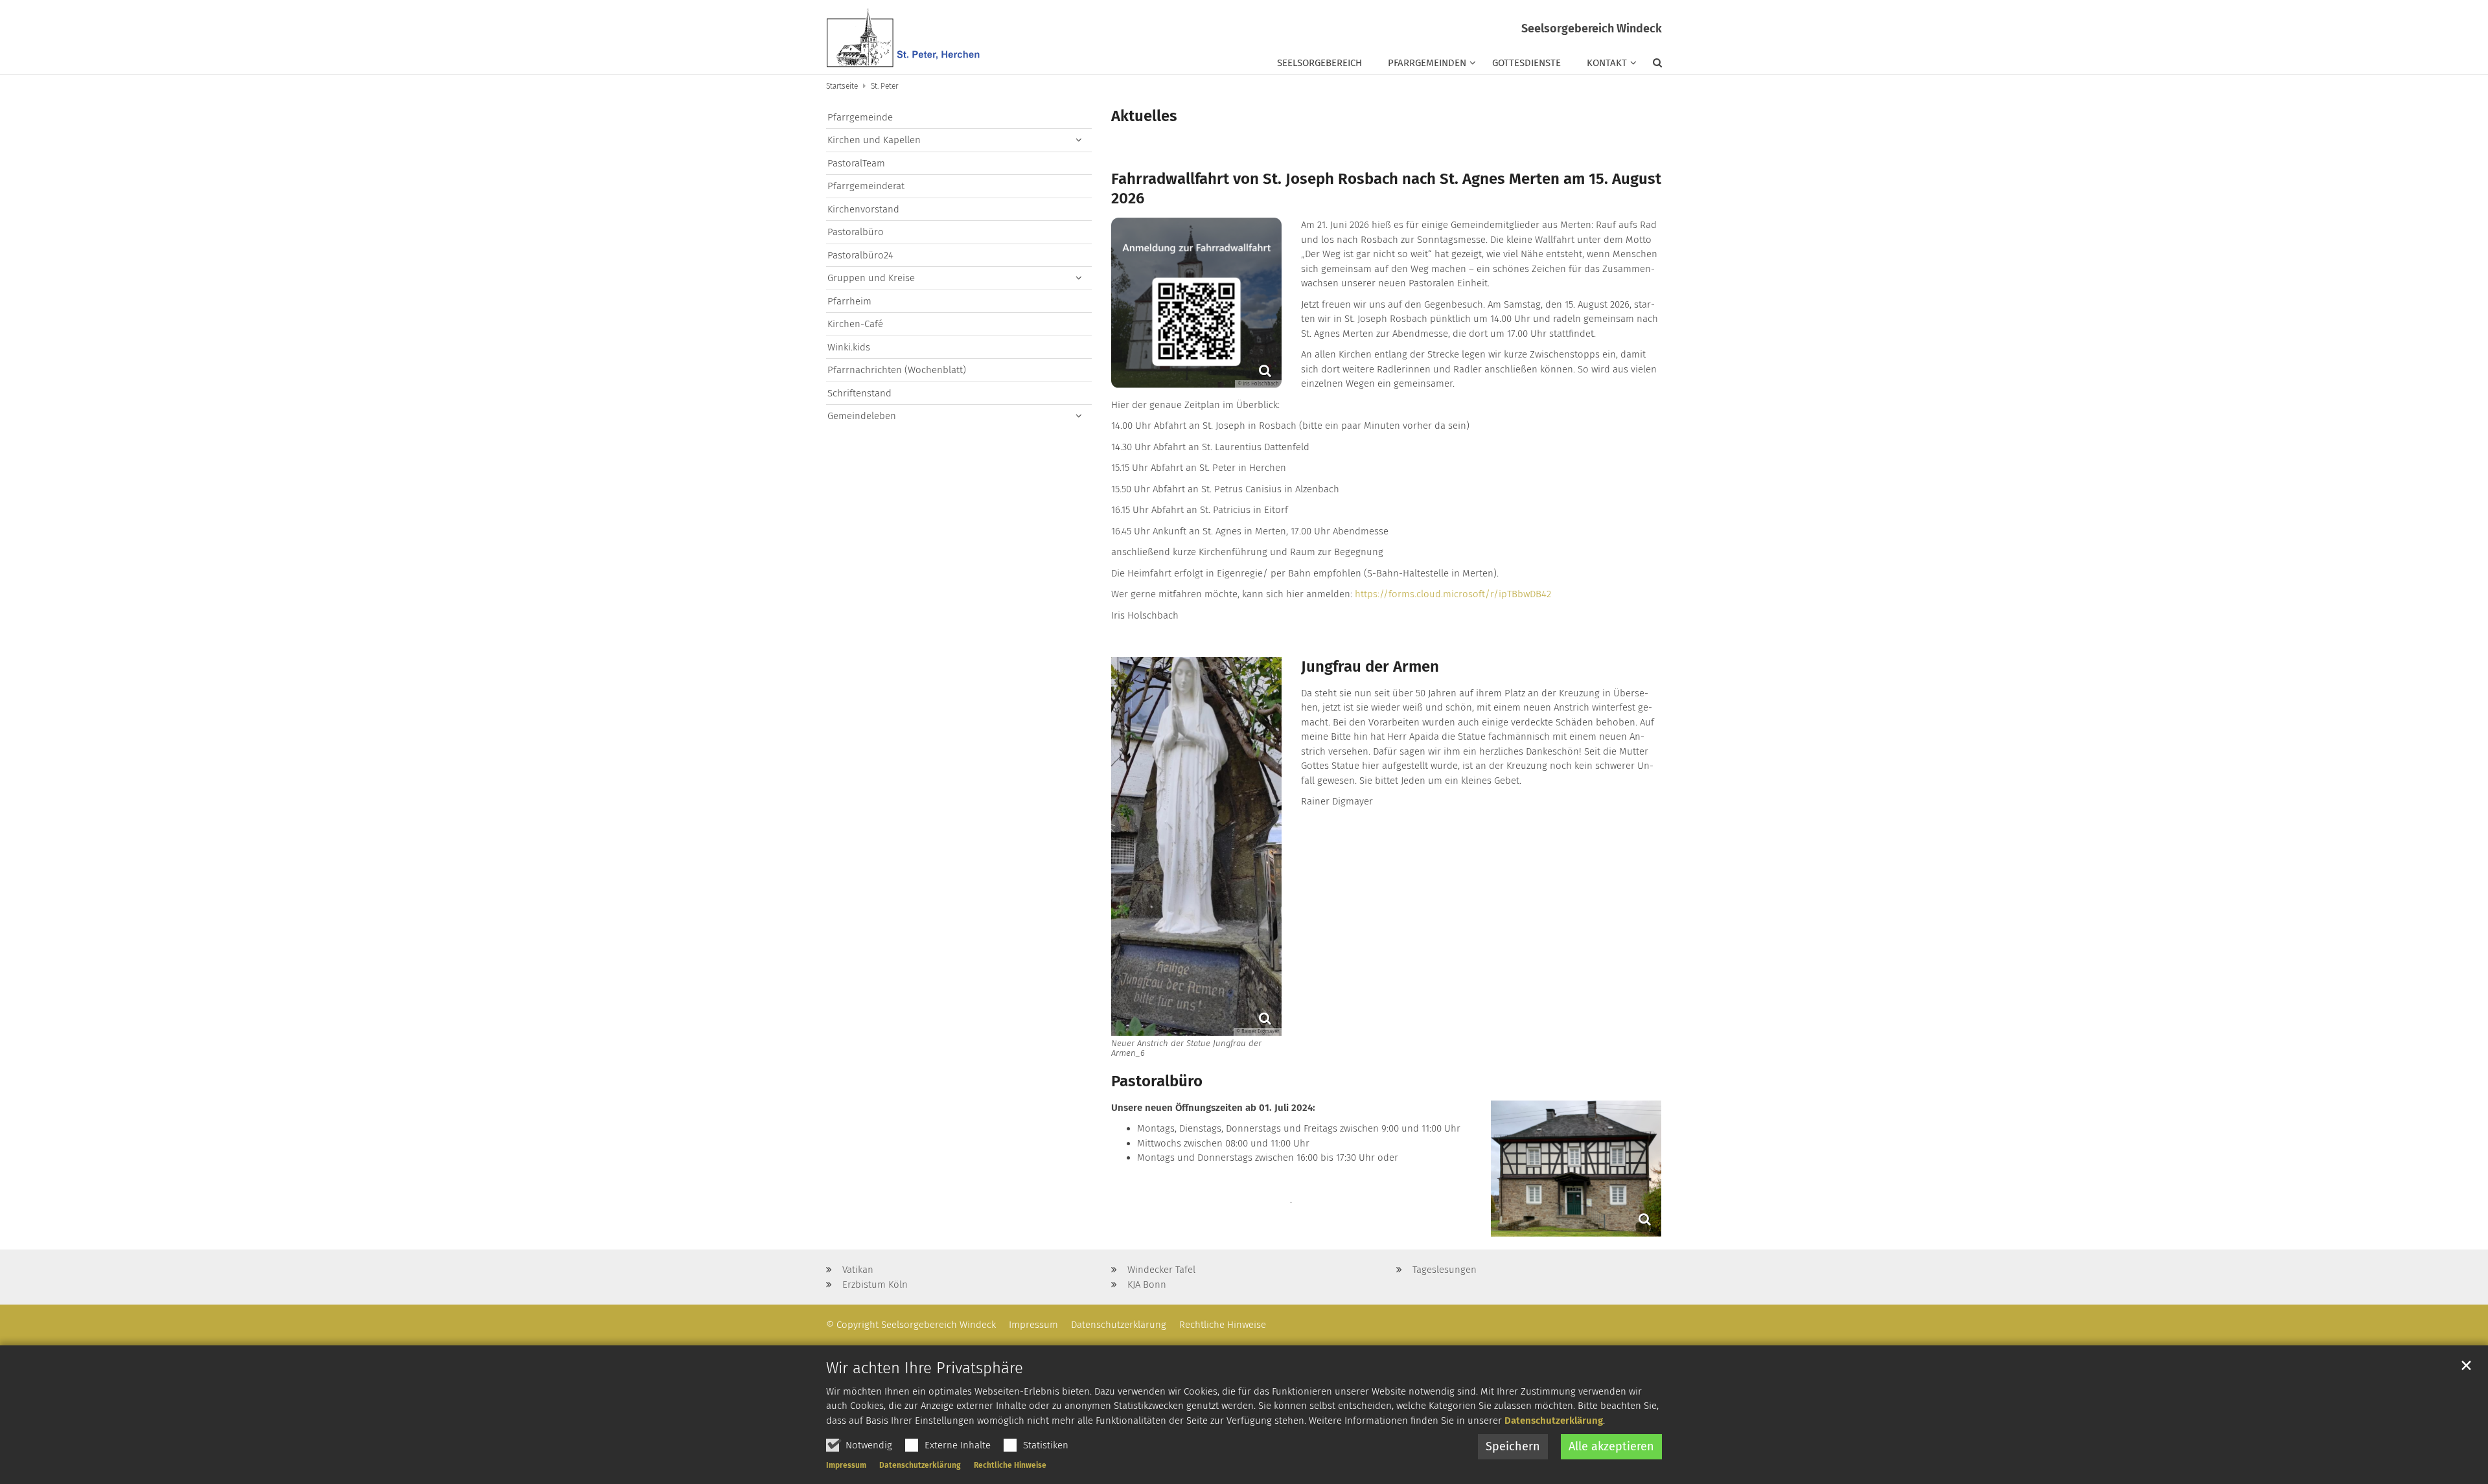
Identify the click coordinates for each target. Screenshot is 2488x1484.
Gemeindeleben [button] (862, 416)
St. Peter (884, 86)
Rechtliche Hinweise (1010, 1465)
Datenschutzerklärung (1554, 1421)
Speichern (1513, 1446)
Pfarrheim (849, 301)
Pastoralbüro (1157, 1081)
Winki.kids (849, 347)
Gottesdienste (1526, 63)
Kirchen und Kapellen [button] (874, 140)
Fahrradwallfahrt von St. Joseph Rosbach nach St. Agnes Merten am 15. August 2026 (1386, 188)
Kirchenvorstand (863, 209)
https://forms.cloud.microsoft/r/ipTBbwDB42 (1453, 594)
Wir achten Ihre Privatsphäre (925, 1368)
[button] (1651, 65)
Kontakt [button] (1607, 63)
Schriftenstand (859, 393)
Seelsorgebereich (1319, 63)
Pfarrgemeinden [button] (1427, 63)
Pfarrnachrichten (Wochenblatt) (897, 370)
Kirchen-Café (855, 324)
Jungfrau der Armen (1370, 667)
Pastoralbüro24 (860, 255)
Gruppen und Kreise (871, 278)
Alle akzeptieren (1611, 1446)
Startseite (842, 86)
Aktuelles (1144, 116)
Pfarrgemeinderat (866, 186)
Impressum (846, 1465)
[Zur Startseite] (904, 37)
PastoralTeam (856, 163)
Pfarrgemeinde (860, 117)
